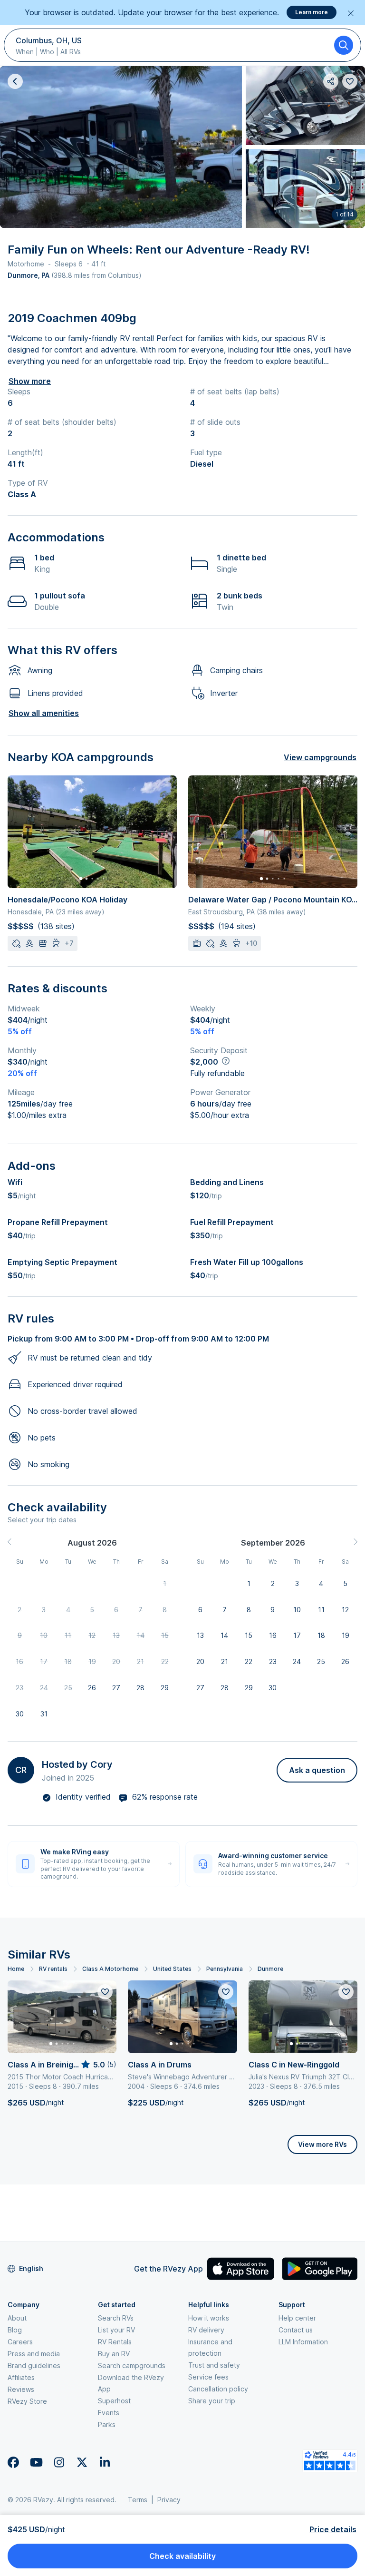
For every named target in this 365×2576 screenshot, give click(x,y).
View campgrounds (320, 757)
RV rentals (53, 1969)
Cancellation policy (218, 2389)
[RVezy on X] (82, 2462)
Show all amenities (44, 713)
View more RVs (322, 2144)
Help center (297, 2318)
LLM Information (303, 2342)
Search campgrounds (132, 2365)
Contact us (296, 2330)
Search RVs (116, 2318)
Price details (333, 2529)
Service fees (208, 2377)
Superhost (114, 2401)
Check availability (182, 2556)
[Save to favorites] (105, 1992)
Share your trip (212, 2401)
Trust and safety (214, 2365)
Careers (20, 2342)
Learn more (312, 12)
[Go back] (15, 81)
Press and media (34, 2354)
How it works (209, 2318)
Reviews (21, 2389)
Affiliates (21, 2377)
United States (172, 1969)
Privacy (169, 2500)
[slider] (98, 2065)
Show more (30, 381)
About (17, 2318)
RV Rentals (115, 2342)
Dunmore (270, 1969)
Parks (107, 2424)
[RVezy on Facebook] (13, 2462)
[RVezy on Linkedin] (105, 2462)
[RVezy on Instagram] (59, 2462)
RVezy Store (27, 2401)
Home (16, 1969)
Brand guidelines (34, 2365)
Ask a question (317, 1770)
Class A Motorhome (110, 1969)
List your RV (116, 2330)
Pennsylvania (225, 1969)
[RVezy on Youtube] (36, 2462)
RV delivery (206, 2330)
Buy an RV (114, 2354)
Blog (15, 2330)
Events (109, 2413)
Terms (138, 2500)
